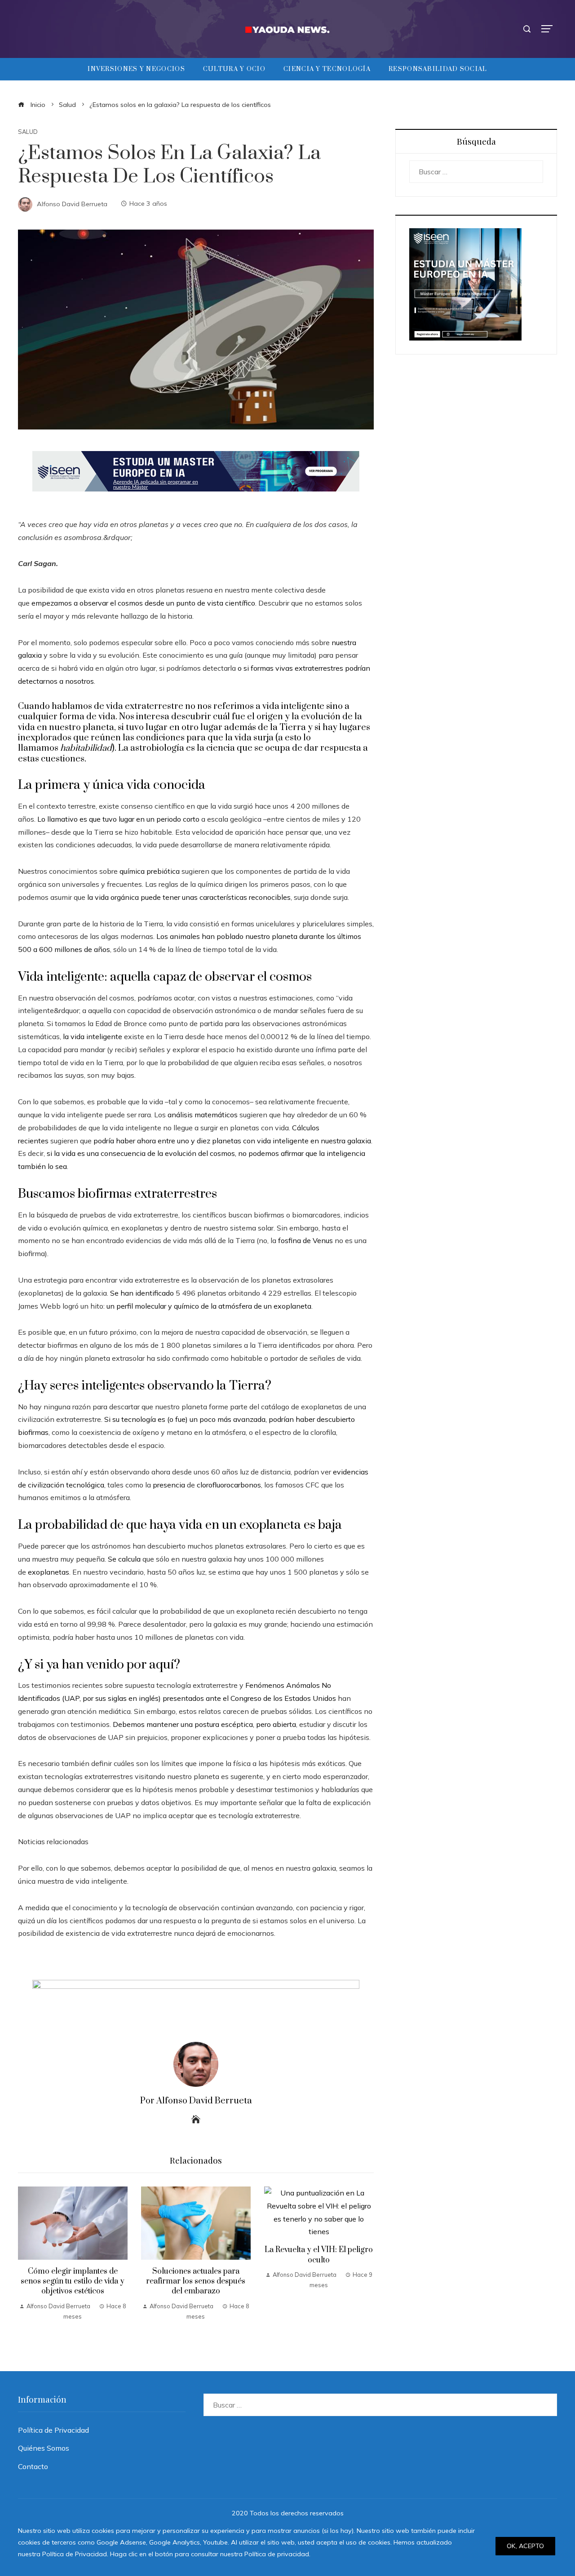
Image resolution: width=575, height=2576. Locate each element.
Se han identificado (142, 1293)
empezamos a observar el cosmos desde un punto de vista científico (143, 603)
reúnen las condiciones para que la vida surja (182, 738)
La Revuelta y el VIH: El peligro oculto (319, 2255)
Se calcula (124, 1559)
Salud (28, 132)
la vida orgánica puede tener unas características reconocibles (189, 897)
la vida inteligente (93, 1036)
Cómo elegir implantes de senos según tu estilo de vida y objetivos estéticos (73, 2282)
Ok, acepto (525, 2546)
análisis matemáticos (203, 1115)
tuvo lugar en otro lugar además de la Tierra (216, 728)
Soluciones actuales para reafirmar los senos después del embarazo (196, 2282)
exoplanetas (49, 1572)
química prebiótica (150, 871)
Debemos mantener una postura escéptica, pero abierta (204, 1724)
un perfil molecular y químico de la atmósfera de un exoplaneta (209, 1306)
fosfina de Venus (305, 1240)
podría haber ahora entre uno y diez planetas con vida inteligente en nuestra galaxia (232, 1141)
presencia (169, 1485)
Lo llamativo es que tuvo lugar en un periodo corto (118, 819)
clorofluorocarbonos (229, 1485)
